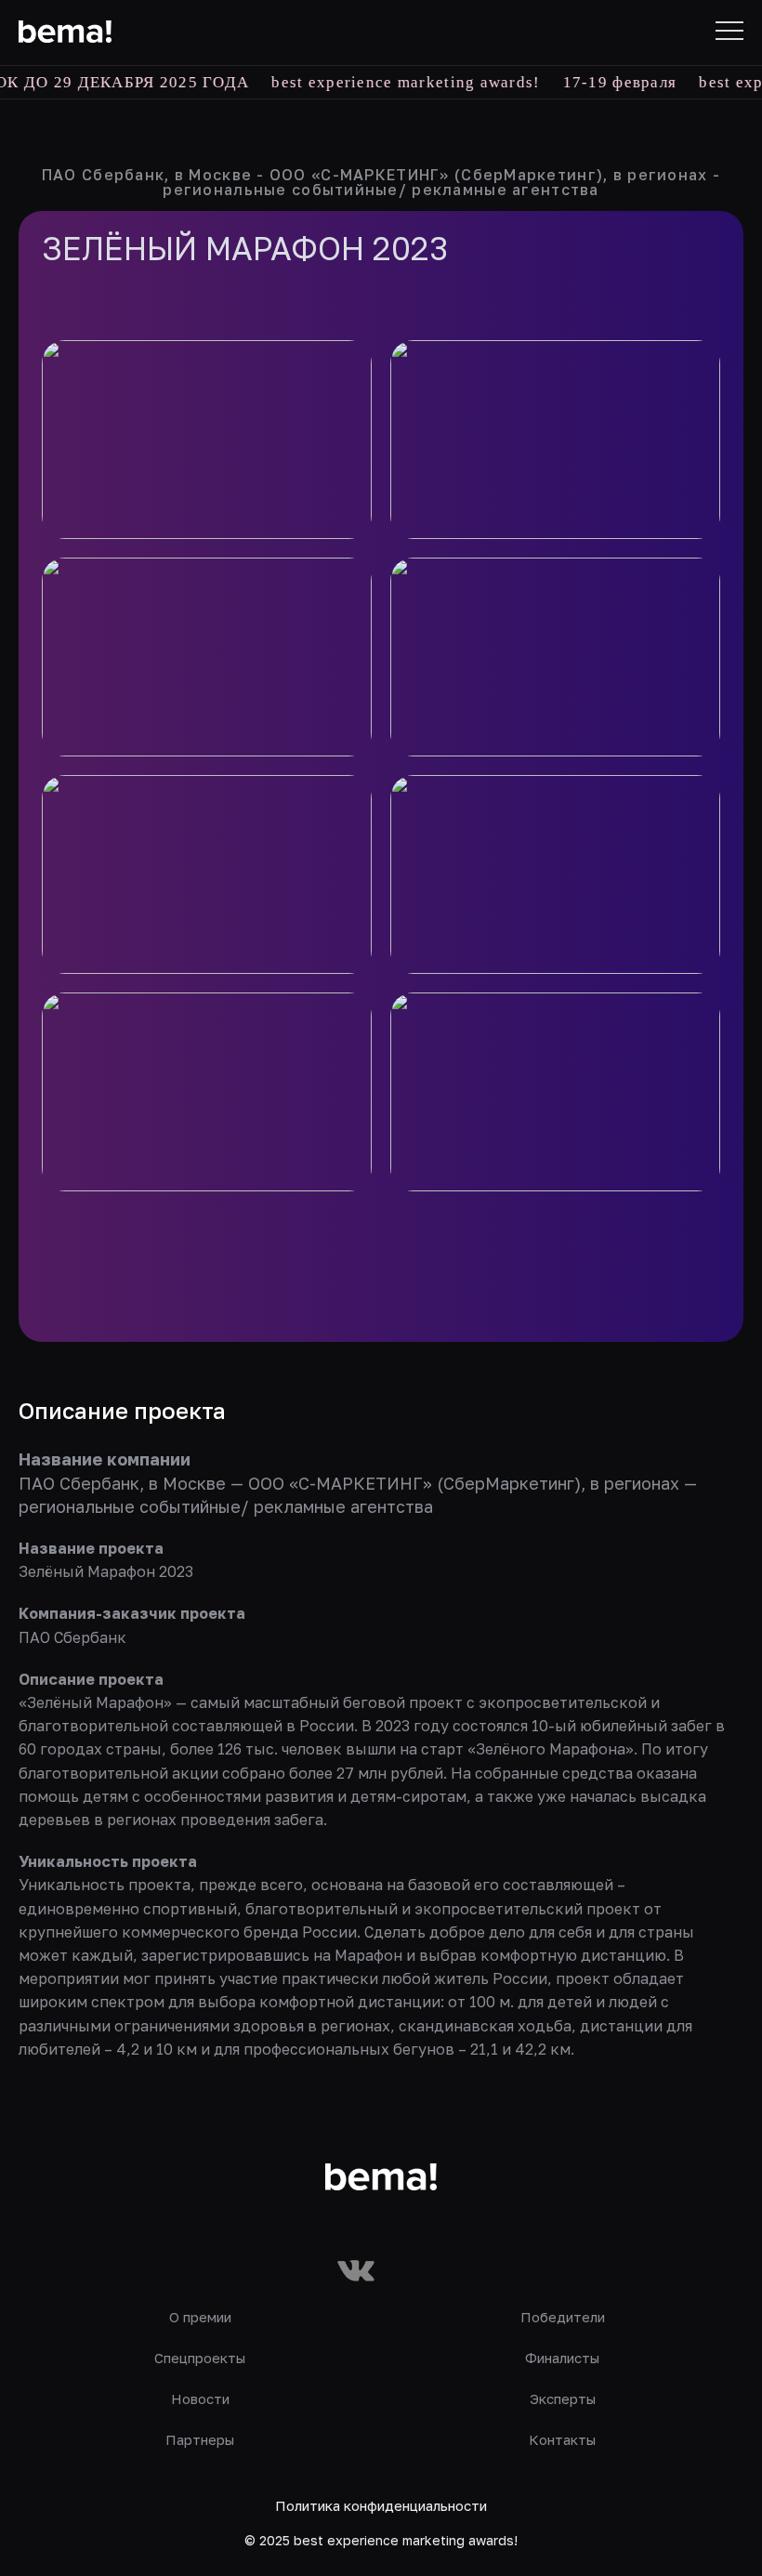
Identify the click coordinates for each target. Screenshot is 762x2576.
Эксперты (563, 2399)
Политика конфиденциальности (381, 2505)
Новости (200, 2399)
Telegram (412, 2271)
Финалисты (562, 2358)
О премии (200, 2317)
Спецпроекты (200, 2358)
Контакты (562, 2439)
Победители (563, 2317)
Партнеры (200, 2439)
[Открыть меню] (729, 31)
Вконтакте (356, 2271)
